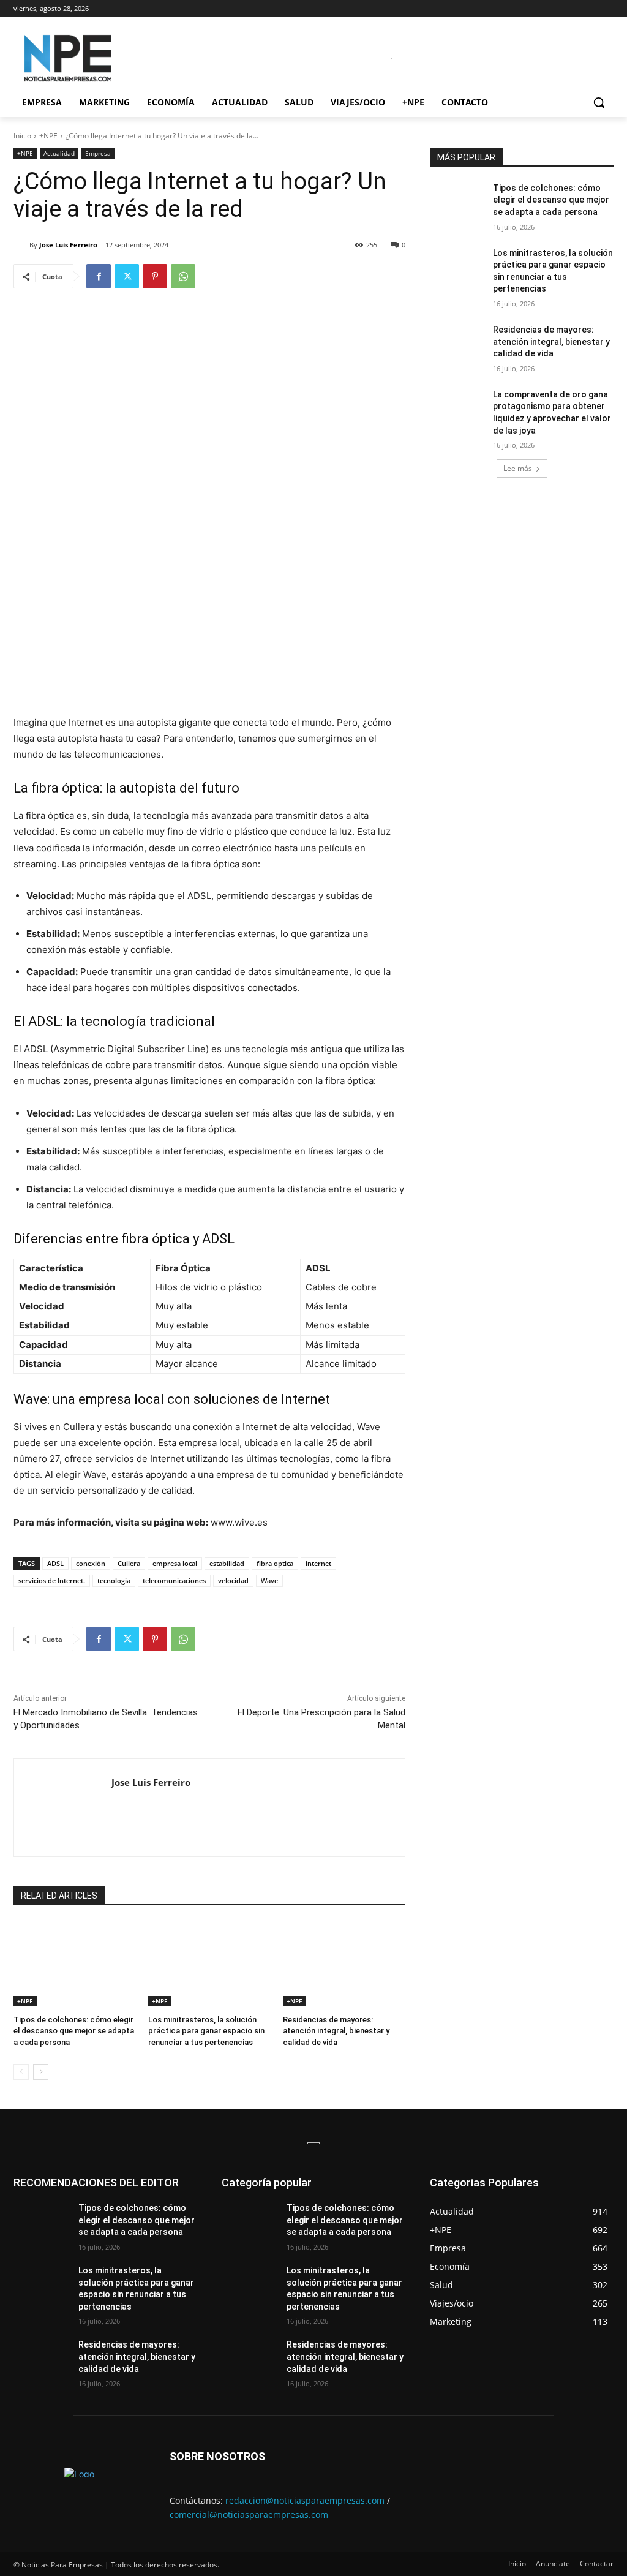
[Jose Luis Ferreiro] (21, 245)
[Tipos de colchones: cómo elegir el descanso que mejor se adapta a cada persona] (75, 1964)
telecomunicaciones (174, 1580)
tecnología (114, 1580)
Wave (269, 1580)
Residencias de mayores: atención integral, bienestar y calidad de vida (336, 2031)
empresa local (175, 1563)
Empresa (98, 153)
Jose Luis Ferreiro (68, 245)
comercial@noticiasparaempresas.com (249, 2514)
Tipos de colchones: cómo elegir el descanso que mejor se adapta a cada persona (74, 2031)
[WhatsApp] (183, 276)
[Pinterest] (155, 276)
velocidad (233, 1580)
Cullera (129, 1563)
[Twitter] (127, 276)
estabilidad (227, 1563)
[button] (599, 102)
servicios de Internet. (52, 1580)
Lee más (518, 468)
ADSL (55, 1563)
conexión (91, 1563)
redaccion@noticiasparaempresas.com (305, 2500)
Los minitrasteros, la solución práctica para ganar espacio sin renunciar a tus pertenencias (206, 2031)
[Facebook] (99, 276)
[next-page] (41, 2072)
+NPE (48, 136)
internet (318, 1563)
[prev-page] (21, 2072)
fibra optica (275, 1563)
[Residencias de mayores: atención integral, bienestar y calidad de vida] (344, 1964)
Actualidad (59, 153)
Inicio (22, 136)
